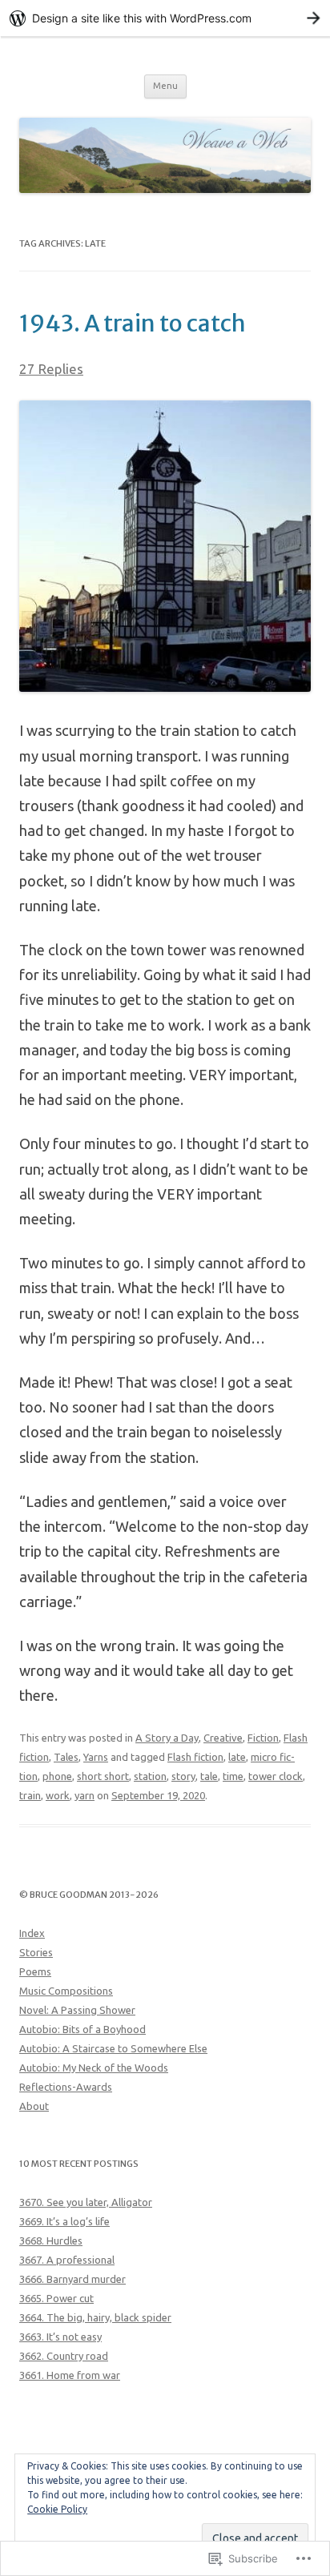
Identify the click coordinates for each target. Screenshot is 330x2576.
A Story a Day (167, 1738)
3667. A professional (67, 2260)
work (58, 1795)
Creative (223, 1738)
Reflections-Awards (66, 2087)
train (30, 1795)
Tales (66, 1757)
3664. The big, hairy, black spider (95, 2317)
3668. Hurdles (51, 2240)
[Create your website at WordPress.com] (165, 18)
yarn (85, 1795)
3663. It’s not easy (60, 2337)
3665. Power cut (56, 2298)
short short (103, 1776)
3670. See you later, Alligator (86, 2202)
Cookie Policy (57, 2509)
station (150, 1776)
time (233, 1776)
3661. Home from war (70, 2375)
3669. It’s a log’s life (64, 2221)
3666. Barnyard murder (72, 2279)
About (34, 2106)
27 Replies (51, 369)
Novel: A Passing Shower (77, 2010)
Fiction (263, 1738)
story (183, 1776)
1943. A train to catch (133, 324)
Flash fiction (195, 1757)
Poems (35, 1971)
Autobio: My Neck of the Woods (94, 2068)
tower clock (276, 1776)
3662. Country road (64, 2356)
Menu (165, 86)
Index (32, 1933)
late (237, 1757)
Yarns (96, 1757)
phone (57, 1776)
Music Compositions (66, 1991)
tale (209, 1776)
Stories (36, 1952)
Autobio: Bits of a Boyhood (82, 2029)
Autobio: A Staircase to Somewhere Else (113, 2048)
